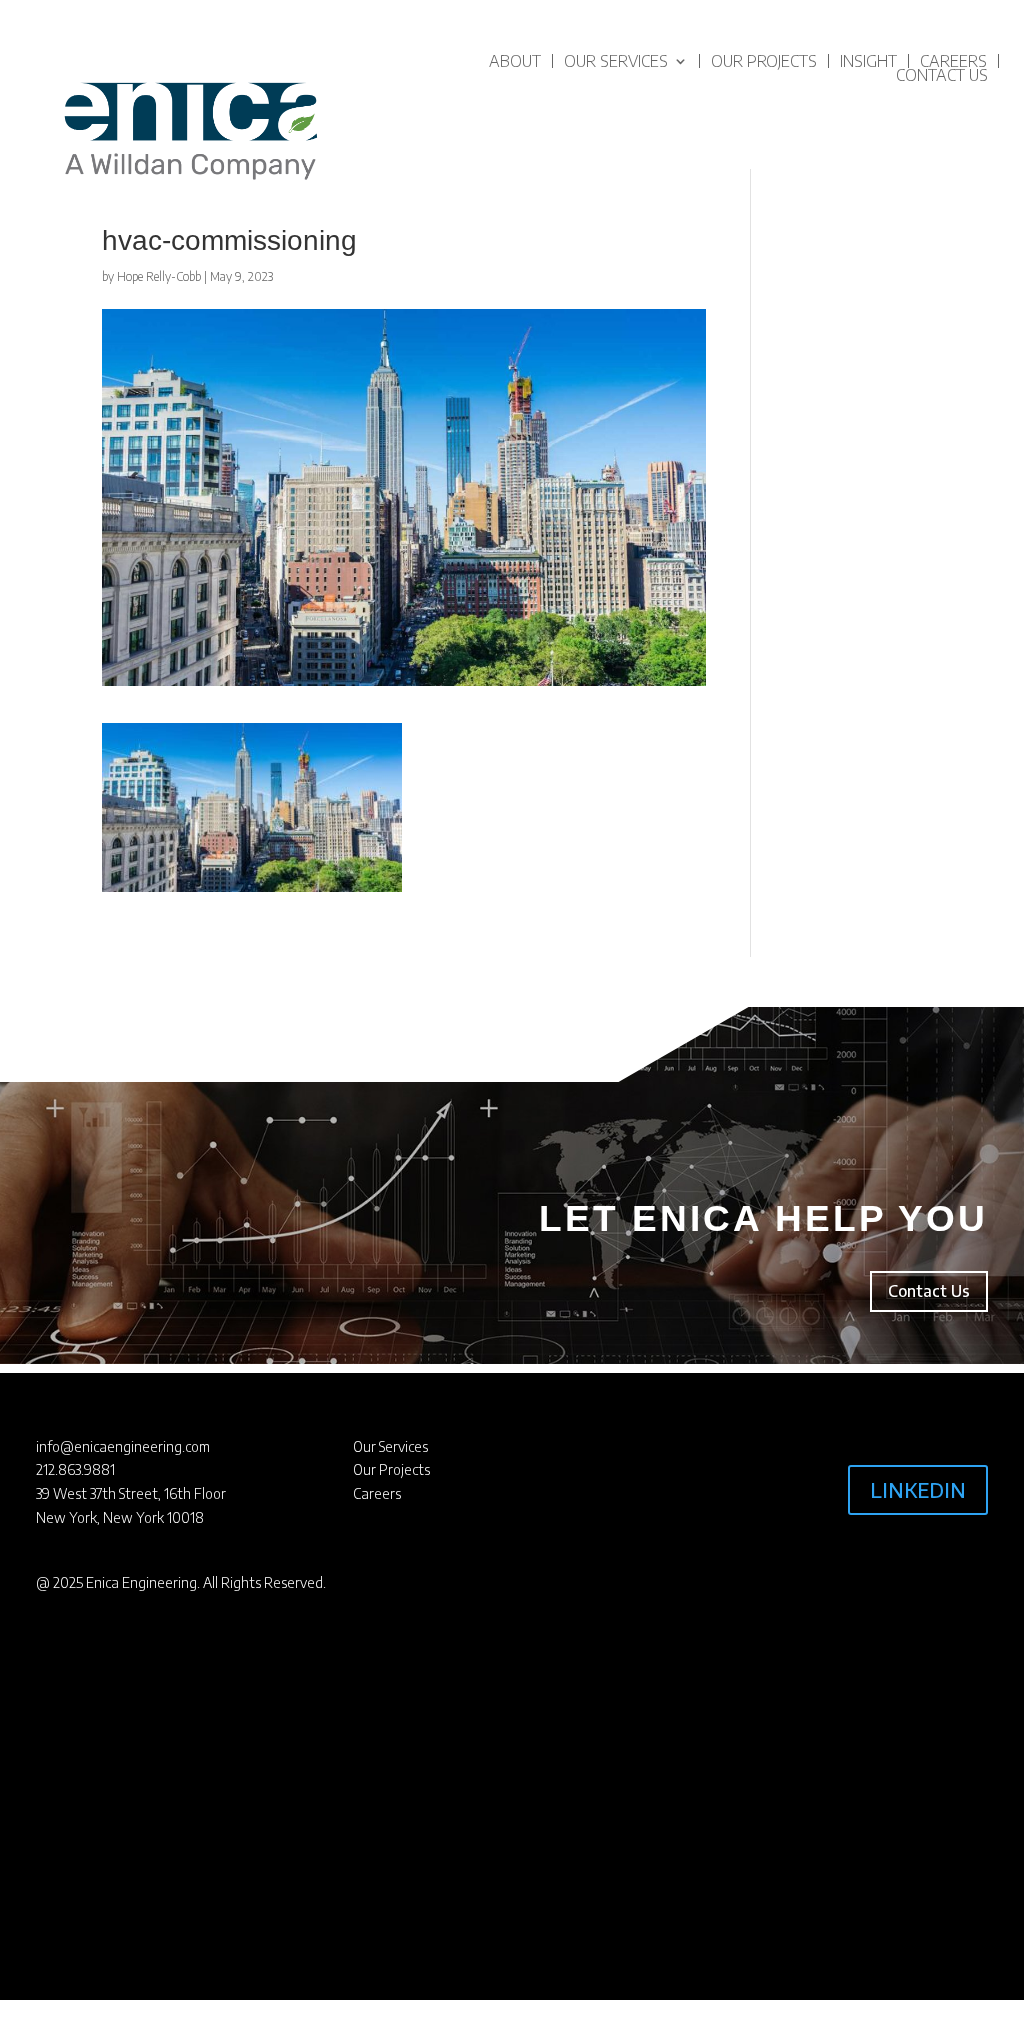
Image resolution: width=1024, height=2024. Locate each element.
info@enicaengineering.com (123, 1446)
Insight (868, 61)
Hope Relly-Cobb (159, 276)
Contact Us (942, 75)
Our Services (616, 61)
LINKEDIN (918, 1489)
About (515, 61)
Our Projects (764, 61)
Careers (953, 61)
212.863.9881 (75, 1469)
